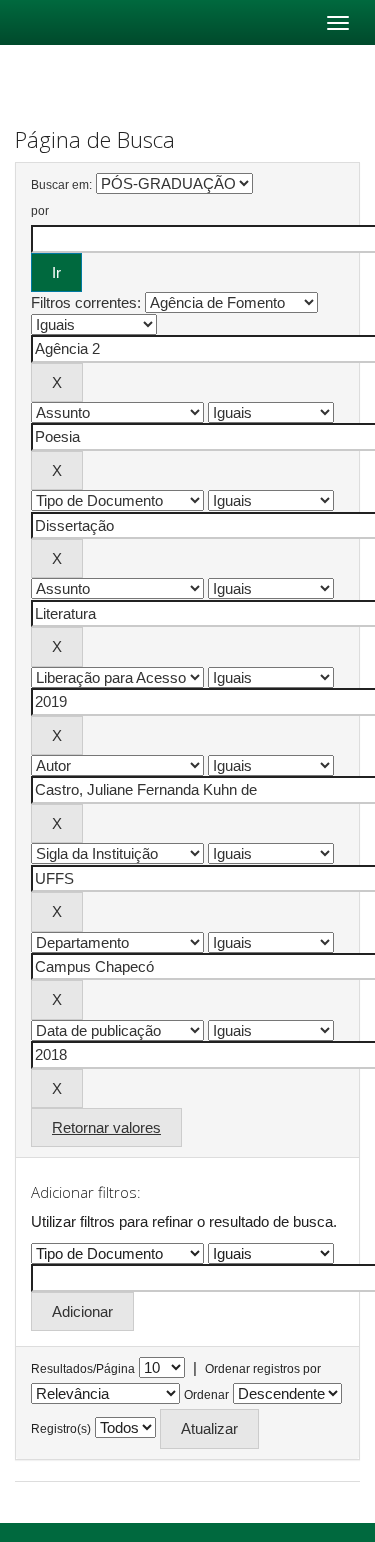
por (40, 211)
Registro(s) (61, 1429)
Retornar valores (106, 1127)
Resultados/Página (83, 1369)
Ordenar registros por (263, 1369)
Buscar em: (61, 185)
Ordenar (206, 1395)
